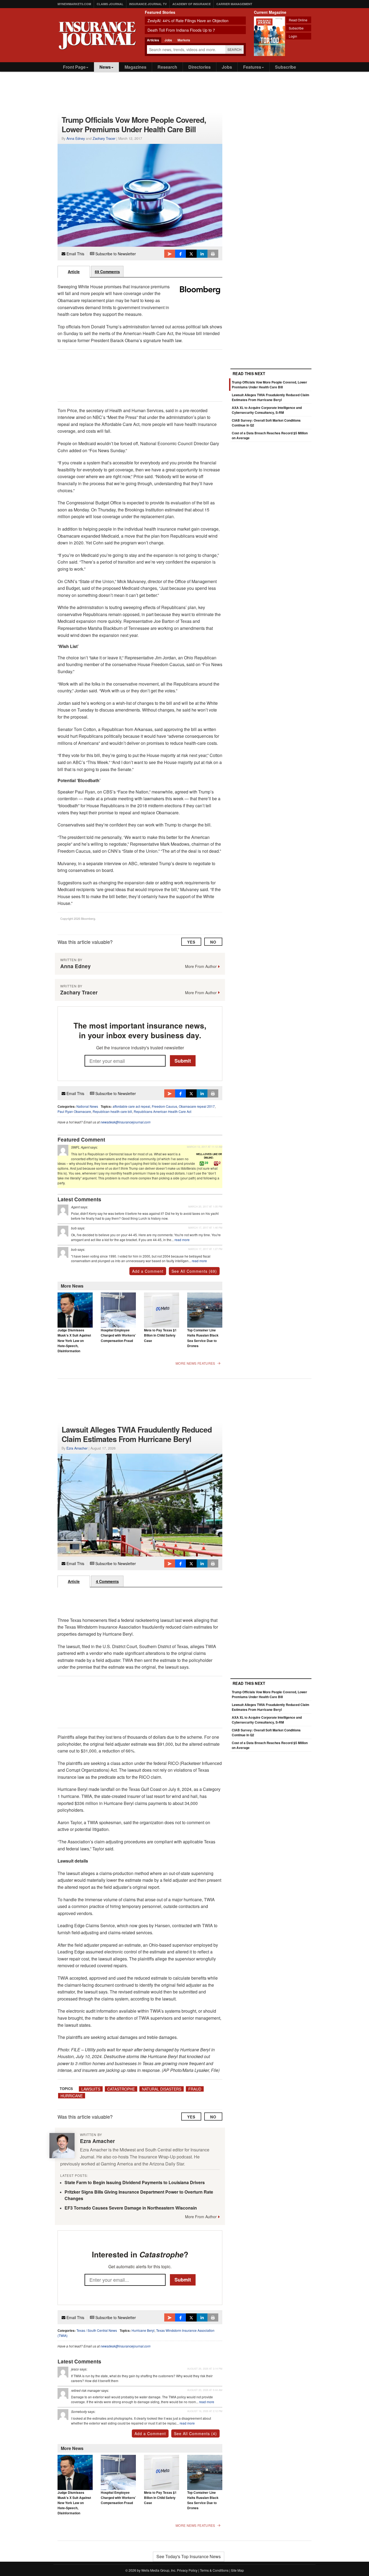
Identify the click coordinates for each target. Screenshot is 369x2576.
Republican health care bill (112, 1111)
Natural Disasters (162, 2089)
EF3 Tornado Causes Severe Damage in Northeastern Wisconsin (131, 2208)
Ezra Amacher (77, 1448)
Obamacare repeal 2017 (197, 1106)
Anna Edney (76, 138)
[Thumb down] (216, 1163)
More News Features (195, 1363)
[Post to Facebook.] (180, 254)
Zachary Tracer (104, 138)
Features (252, 67)
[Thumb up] (202, 1163)
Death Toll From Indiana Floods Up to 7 (181, 30)
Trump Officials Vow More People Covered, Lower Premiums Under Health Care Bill (269, 385)
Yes (191, 942)
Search (235, 49)
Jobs (227, 67)
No (213, 942)
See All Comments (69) (194, 1271)
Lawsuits (91, 2089)
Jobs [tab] (168, 40)
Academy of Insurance (192, 4)
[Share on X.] (191, 254)
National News (87, 1106)
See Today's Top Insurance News (189, 2556)
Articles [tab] (153, 40)
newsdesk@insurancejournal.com (125, 1122)
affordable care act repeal (131, 1106)
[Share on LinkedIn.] (202, 254)
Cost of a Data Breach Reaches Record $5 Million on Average (270, 1745)
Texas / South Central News (97, 2330)
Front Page (74, 67)
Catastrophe (121, 2089)
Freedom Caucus (165, 1106)
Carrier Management (234, 4)
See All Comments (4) (195, 2433)
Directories (199, 67)
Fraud (195, 2089)
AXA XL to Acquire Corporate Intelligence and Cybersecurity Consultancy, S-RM (267, 410)
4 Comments (107, 1581)
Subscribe (296, 28)
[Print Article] (213, 254)
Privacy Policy (187, 2570)
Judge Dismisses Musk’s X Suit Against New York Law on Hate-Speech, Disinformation (74, 1340)
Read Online (298, 20)
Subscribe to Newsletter (115, 254)
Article (74, 272)
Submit (183, 1060)
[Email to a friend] (170, 254)
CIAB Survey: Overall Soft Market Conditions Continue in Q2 (266, 1732)
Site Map (237, 2570)
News (105, 67)
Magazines (135, 67)
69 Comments (107, 272)
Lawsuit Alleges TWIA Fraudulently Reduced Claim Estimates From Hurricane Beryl (271, 397)
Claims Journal (110, 4)
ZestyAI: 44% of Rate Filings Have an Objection (188, 21)
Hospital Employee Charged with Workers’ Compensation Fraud (118, 1335)
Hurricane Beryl (143, 2330)
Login (293, 36)
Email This (75, 254)
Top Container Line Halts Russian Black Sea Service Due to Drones (203, 1338)
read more (182, 1240)
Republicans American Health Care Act (162, 1111)
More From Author (201, 966)
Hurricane (72, 2096)
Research (167, 67)
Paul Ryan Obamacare (74, 1111)
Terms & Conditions (214, 2570)
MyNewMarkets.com (74, 4)
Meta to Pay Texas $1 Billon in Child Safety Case (160, 1335)
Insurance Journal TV (148, 4)
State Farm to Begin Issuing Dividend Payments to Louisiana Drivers (135, 2182)
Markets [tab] (184, 40)
